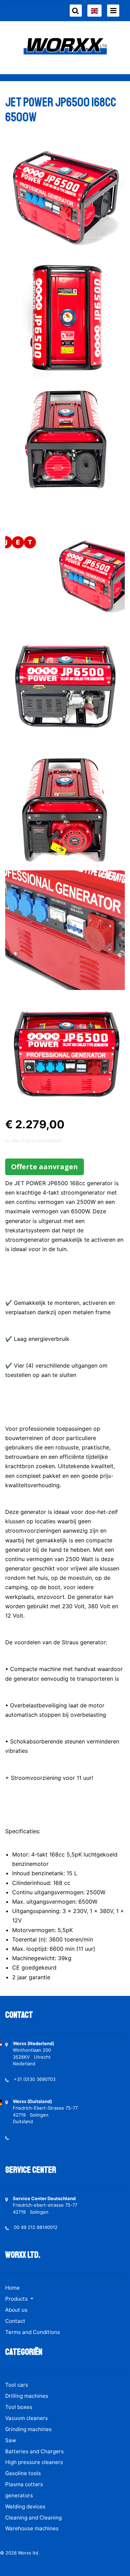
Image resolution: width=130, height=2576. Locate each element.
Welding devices (25, 2506)
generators (19, 2495)
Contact (15, 2321)
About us (16, 2310)
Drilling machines (27, 2396)
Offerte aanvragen (45, 1167)
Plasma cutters (24, 2484)
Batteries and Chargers (34, 2451)
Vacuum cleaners (27, 2418)
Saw (11, 2440)
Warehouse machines (32, 2528)
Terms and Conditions (33, 2332)
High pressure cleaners (34, 2462)
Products (17, 2299)
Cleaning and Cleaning (33, 2518)
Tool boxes (19, 2407)
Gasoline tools (23, 2473)
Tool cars (17, 2385)
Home (12, 2288)
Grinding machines (28, 2429)
